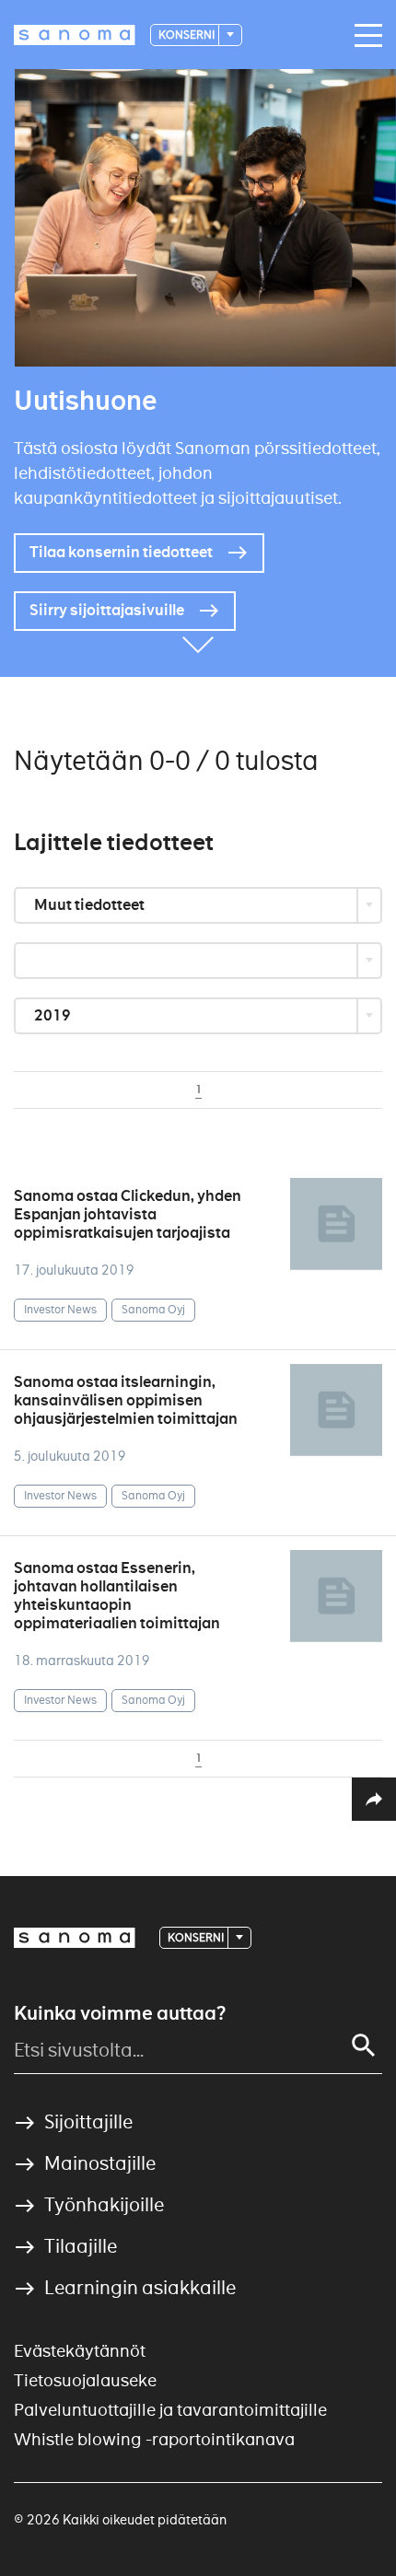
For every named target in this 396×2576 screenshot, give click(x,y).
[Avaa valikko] (364, 36)
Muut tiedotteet (91, 905)
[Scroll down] (198, 649)
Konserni (187, 35)
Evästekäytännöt (80, 2351)
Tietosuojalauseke (85, 2380)
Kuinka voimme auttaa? (120, 2013)
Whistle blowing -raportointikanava (154, 2439)
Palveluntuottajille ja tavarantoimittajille (170, 2410)
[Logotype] (75, 1938)
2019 (54, 1015)
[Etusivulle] (75, 35)
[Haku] (364, 2046)
